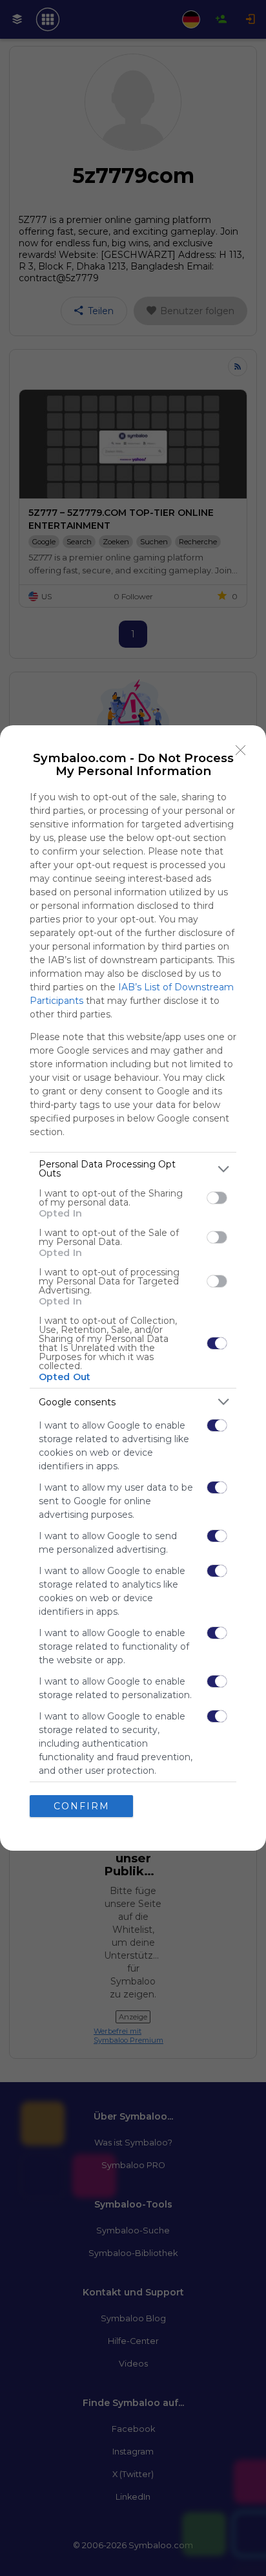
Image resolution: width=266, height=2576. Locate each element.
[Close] (241, 750)
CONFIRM (82, 1806)
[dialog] (133, 1288)
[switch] (217, 1198)
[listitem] (133, 1169)
